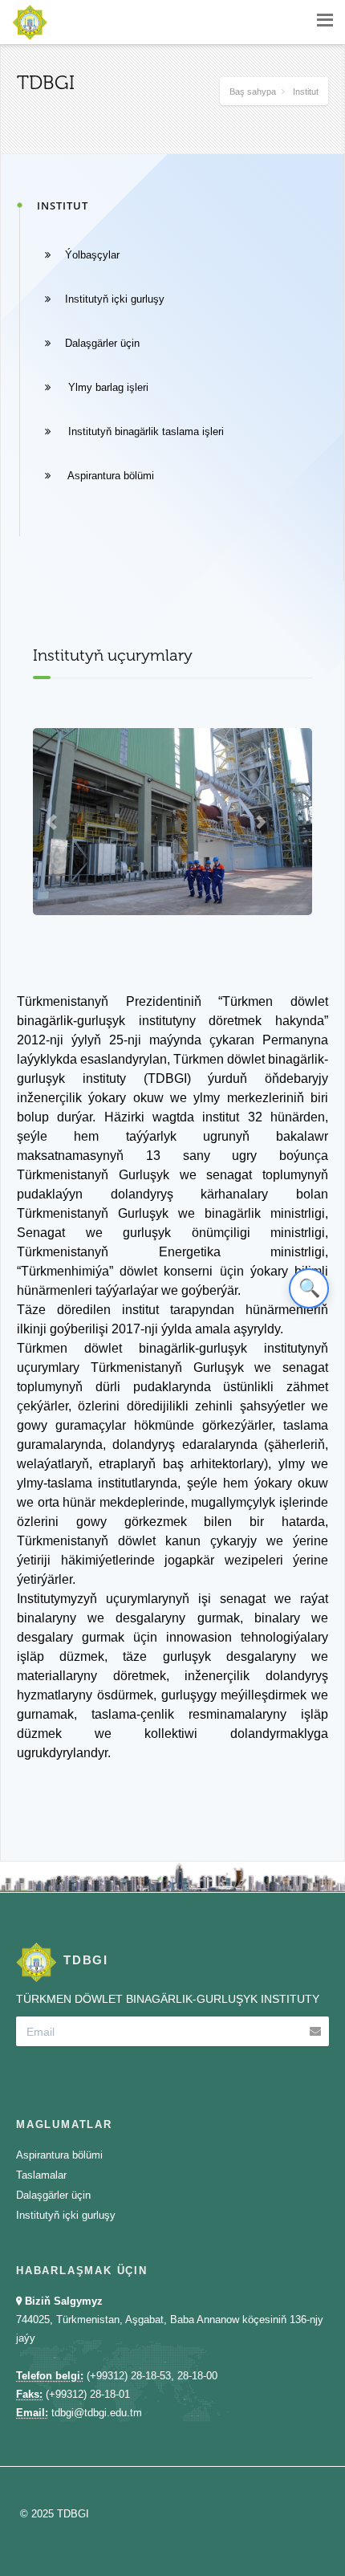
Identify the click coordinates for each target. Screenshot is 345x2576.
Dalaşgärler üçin (102, 343)
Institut (306, 92)
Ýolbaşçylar (92, 255)
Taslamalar (41, 2175)
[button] (54, 822)
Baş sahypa (253, 92)
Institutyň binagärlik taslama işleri (144, 431)
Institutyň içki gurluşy (115, 299)
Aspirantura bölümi (110, 476)
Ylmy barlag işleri (107, 387)
